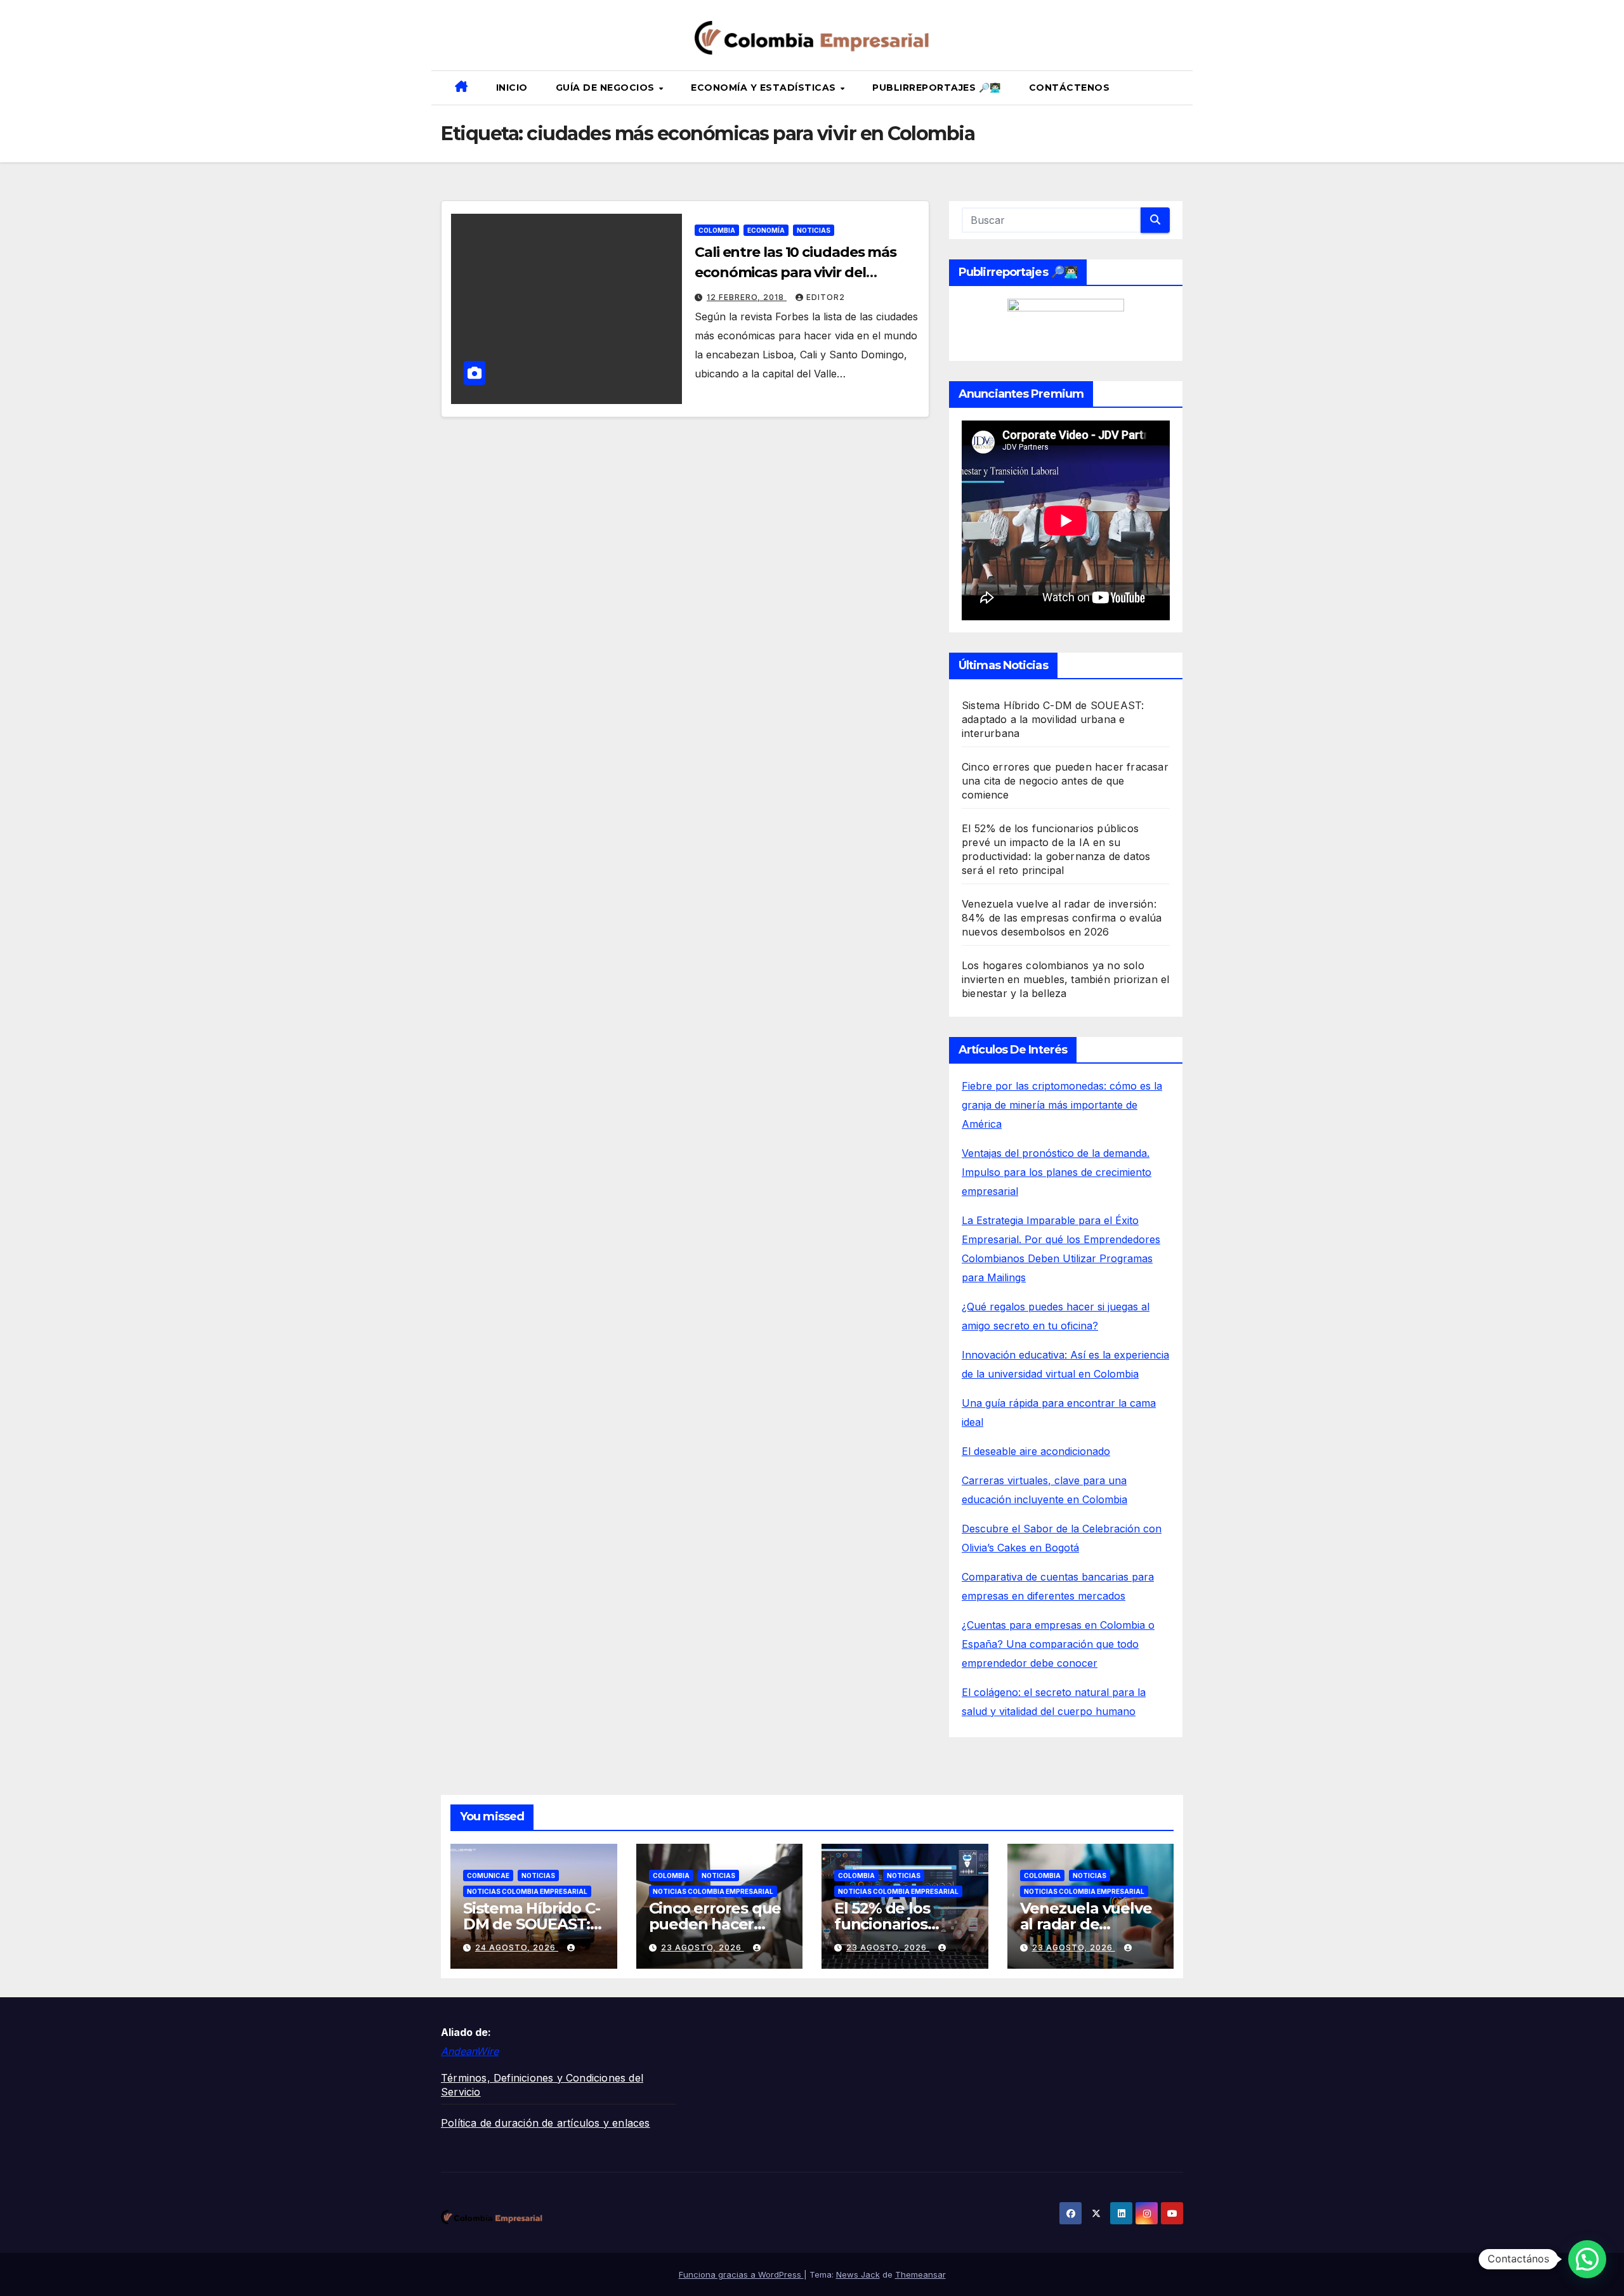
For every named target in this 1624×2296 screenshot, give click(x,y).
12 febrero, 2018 (747, 297)
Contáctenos (1070, 88)
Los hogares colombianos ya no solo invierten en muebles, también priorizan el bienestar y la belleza (1065, 979)
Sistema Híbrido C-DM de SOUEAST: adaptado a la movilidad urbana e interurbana (1053, 719)
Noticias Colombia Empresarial (527, 1891)
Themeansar (920, 2274)
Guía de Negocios (607, 88)
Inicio (512, 88)
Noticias (814, 230)
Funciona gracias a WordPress (741, 2274)
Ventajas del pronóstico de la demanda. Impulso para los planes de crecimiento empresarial (1057, 1172)
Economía (766, 230)
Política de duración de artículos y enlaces (546, 2123)
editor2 (826, 297)
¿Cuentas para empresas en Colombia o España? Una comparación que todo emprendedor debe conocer (1058, 1644)
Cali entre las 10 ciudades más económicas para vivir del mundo (796, 272)
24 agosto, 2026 (517, 1947)
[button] (1178, 88)
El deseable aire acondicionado (1036, 1451)
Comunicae (488, 1875)
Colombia (717, 230)
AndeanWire (470, 2051)
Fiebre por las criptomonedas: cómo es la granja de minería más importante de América (1062, 1105)
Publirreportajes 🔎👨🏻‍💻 (937, 88)
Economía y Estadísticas (765, 88)
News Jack (858, 2274)
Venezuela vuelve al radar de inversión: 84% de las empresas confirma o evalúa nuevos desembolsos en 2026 (1062, 918)
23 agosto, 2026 (703, 1947)
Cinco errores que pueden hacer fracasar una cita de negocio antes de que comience (1065, 781)
